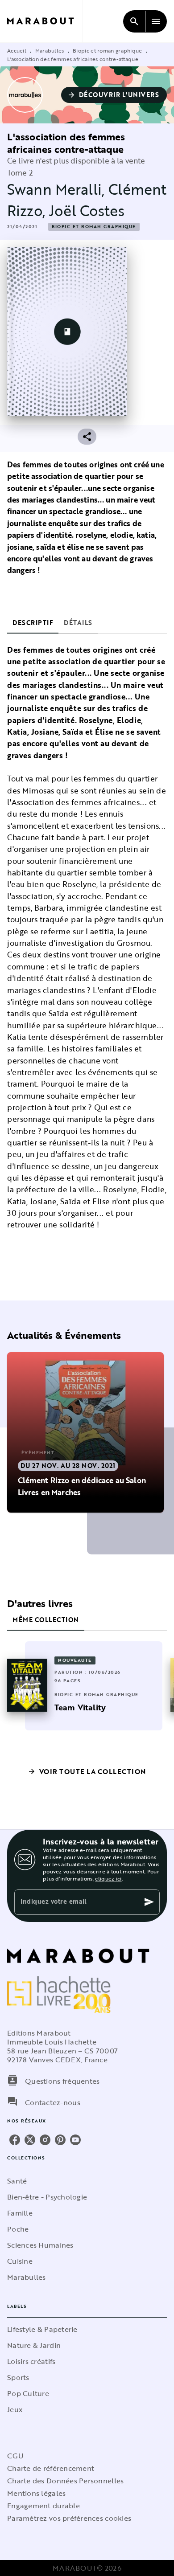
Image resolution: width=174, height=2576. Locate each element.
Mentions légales (36, 2493)
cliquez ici (108, 1878)
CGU (15, 2456)
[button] (114, 95)
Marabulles (50, 50)
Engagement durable (43, 2506)
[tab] (33, 623)
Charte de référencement (51, 2468)
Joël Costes (87, 211)
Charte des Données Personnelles (65, 2481)
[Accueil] (45, 21)
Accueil (17, 50)
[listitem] (15, 2140)
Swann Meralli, (58, 189)
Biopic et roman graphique (108, 50)
